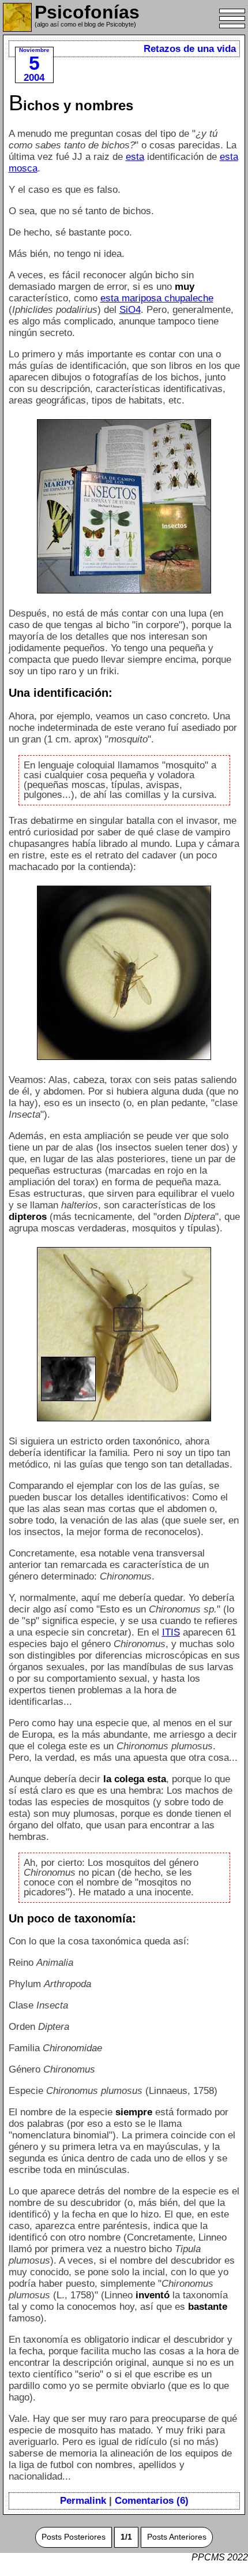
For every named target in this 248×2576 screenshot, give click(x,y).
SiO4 (130, 310)
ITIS (171, 1632)
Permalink (83, 2501)
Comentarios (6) (152, 2501)
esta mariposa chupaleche (157, 298)
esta (135, 157)
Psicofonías (87, 12)
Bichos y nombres (71, 105)
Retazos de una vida (190, 49)
